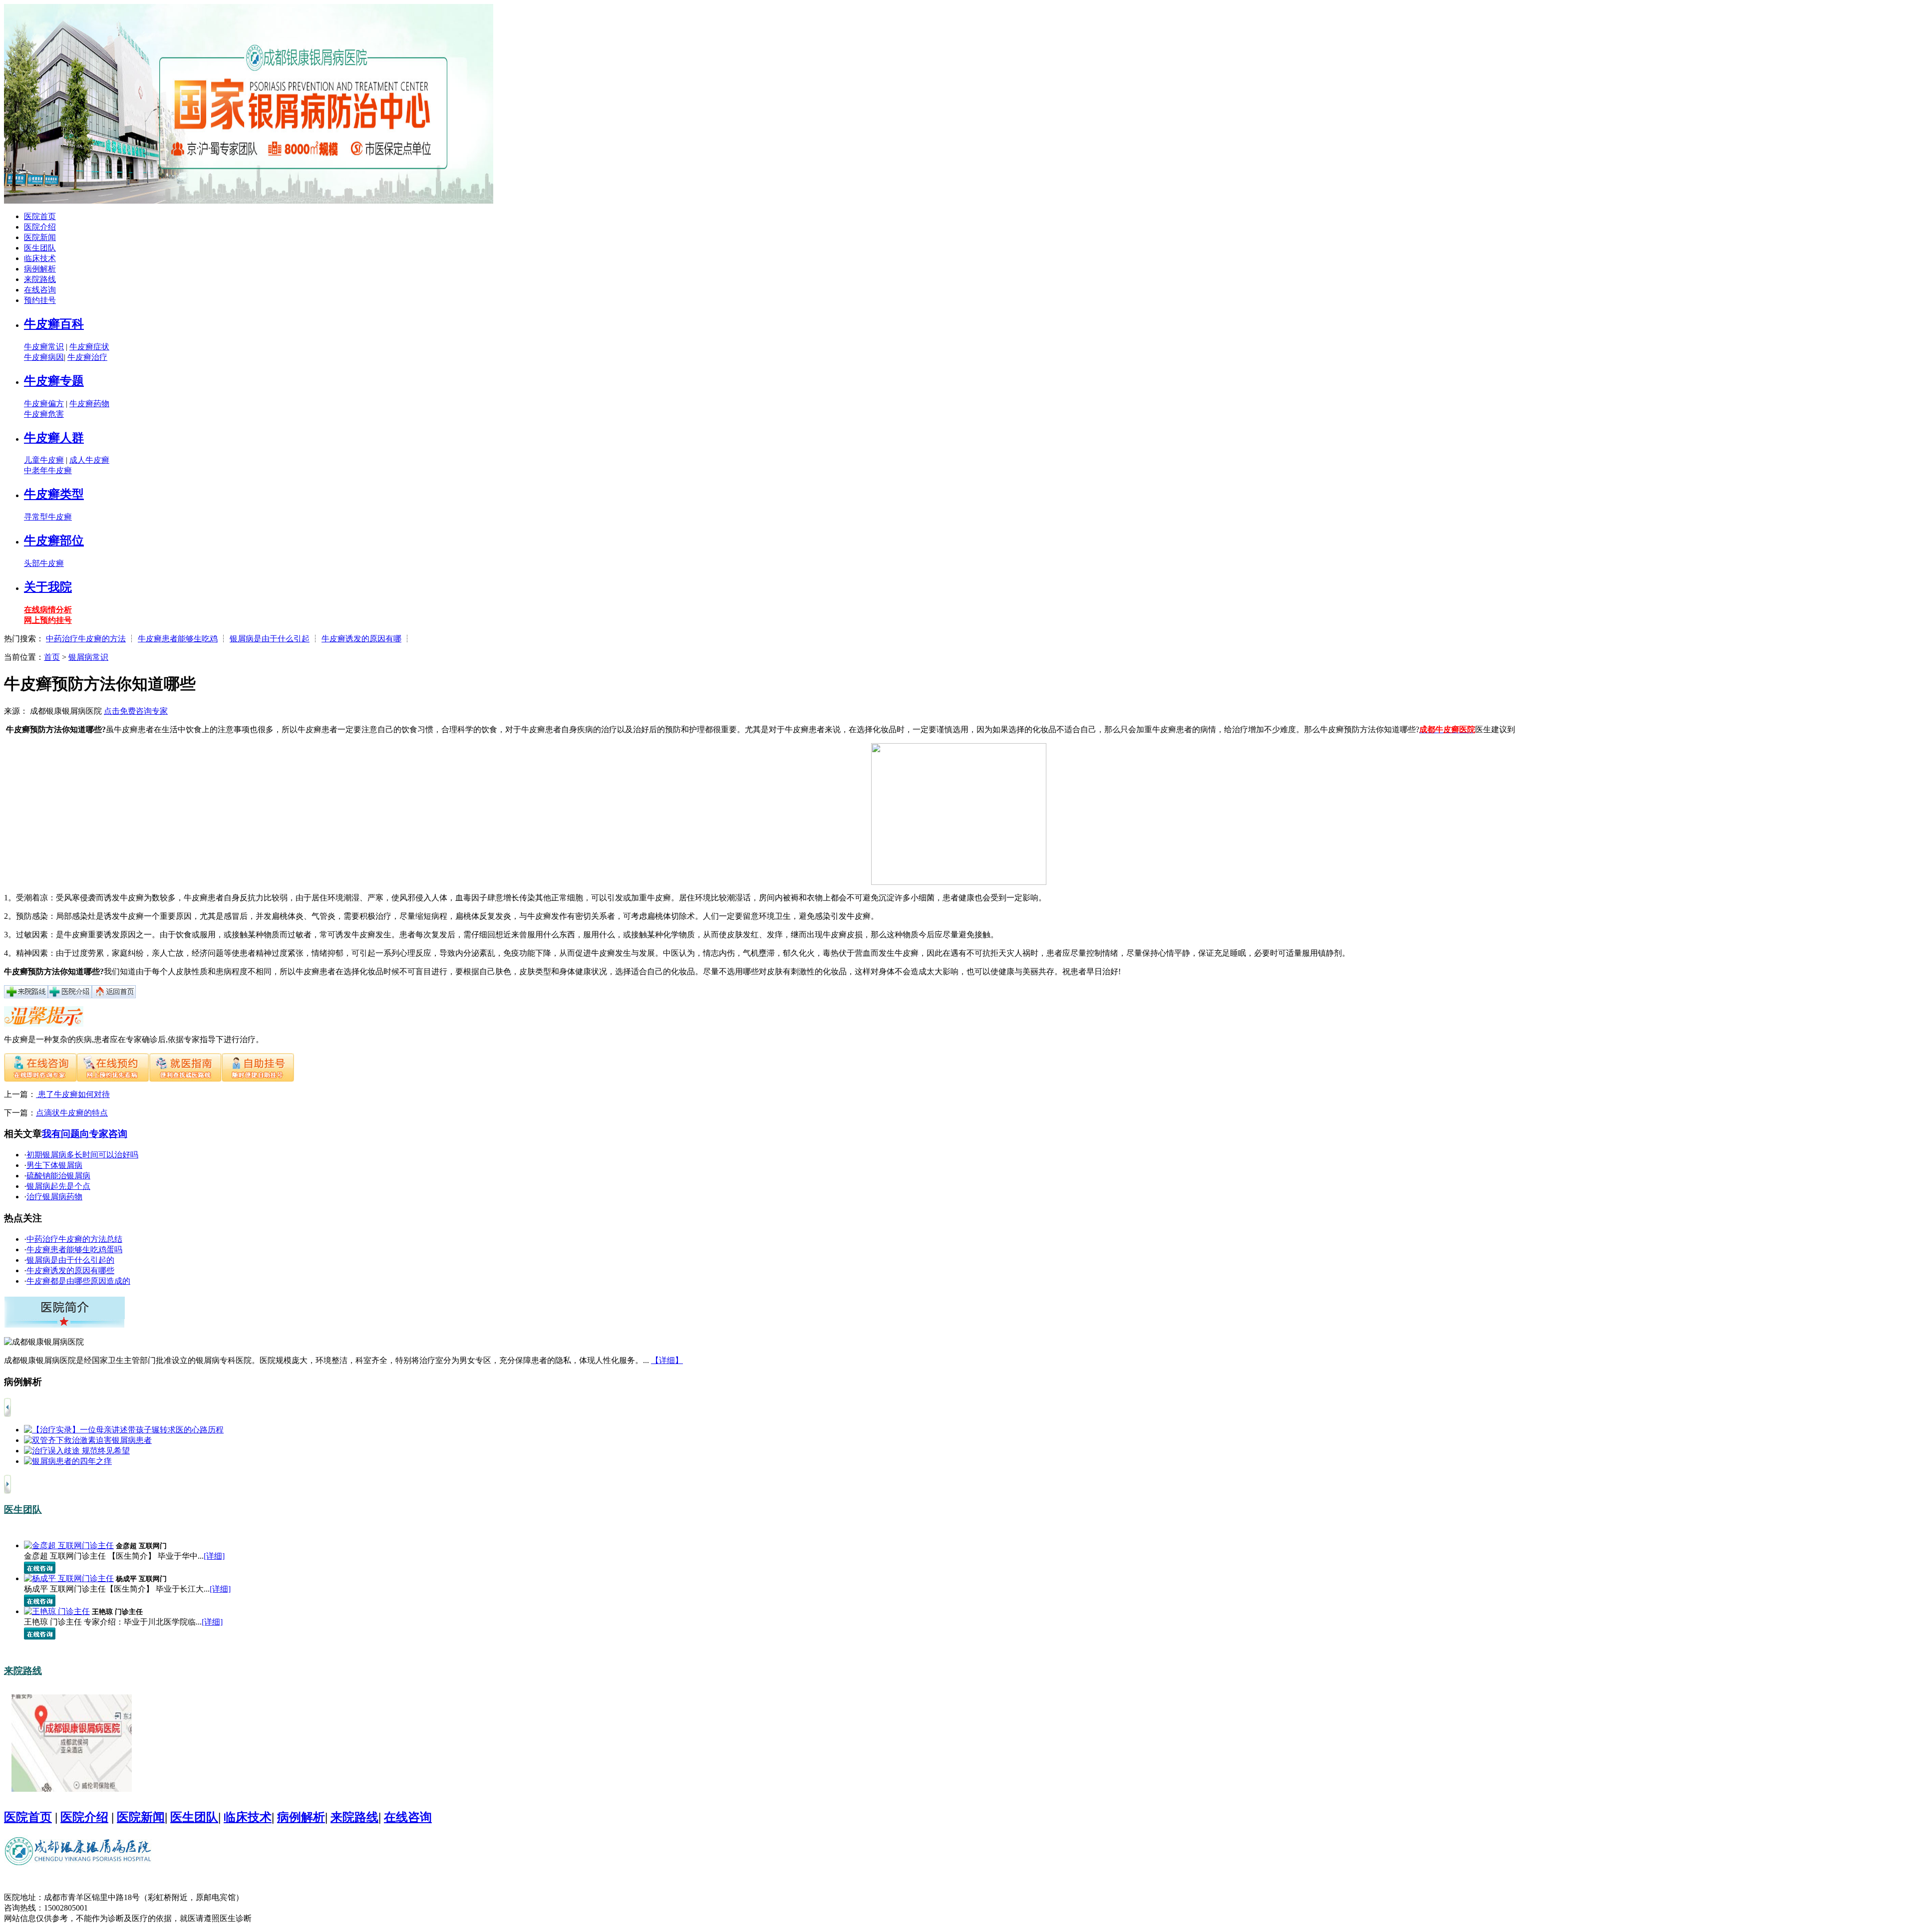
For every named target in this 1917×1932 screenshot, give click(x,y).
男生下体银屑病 (54, 1165)
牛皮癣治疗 (87, 357)
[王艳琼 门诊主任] (57, 1611)
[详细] (214, 1556)
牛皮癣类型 (54, 494)
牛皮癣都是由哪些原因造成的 (78, 1281)
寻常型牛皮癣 (48, 517)
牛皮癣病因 (44, 357)
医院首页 (40, 216)
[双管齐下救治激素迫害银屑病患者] (88, 1440)
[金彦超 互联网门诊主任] (69, 1545)
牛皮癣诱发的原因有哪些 (70, 1270)
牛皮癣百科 (54, 324)
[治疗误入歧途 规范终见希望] (77, 1451)
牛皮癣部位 (54, 541)
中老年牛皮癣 (48, 470)
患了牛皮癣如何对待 (73, 1094)
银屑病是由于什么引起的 (70, 1260)
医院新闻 (40, 237)
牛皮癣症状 (89, 347)
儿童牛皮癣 (44, 460)
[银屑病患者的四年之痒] (68, 1461)
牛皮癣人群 (54, 438)
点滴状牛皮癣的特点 (72, 1113)
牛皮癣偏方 (44, 404)
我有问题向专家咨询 (85, 1134)
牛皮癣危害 (44, 414)
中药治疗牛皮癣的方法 (86, 639)
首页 (52, 657)
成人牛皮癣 (89, 460)
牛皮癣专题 (54, 381)
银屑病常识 (88, 657)
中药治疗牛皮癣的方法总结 (74, 1239)
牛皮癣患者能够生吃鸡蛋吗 (74, 1249)
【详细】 (667, 1360)
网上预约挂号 (48, 620)
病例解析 (40, 269)
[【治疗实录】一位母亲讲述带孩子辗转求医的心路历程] (124, 1430)
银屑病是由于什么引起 (270, 639)
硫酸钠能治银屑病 (58, 1176)
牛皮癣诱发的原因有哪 (361, 639)
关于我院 (48, 587)
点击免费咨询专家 (136, 711)
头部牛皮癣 (44, 563)
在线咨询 (40, 290)
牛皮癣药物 (89, 404)
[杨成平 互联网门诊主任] (69, 1578)
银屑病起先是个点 (58, 1186)
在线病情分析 (48, 610)
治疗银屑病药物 (54, 1197)
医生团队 (40, 248)
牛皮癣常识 (44, 347)
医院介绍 (40, 227)
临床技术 (40, 258)
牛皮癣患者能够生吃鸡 (178, 639)
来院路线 (40, 279)
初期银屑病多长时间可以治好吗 (82, 1155)
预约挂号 (40, 300)
